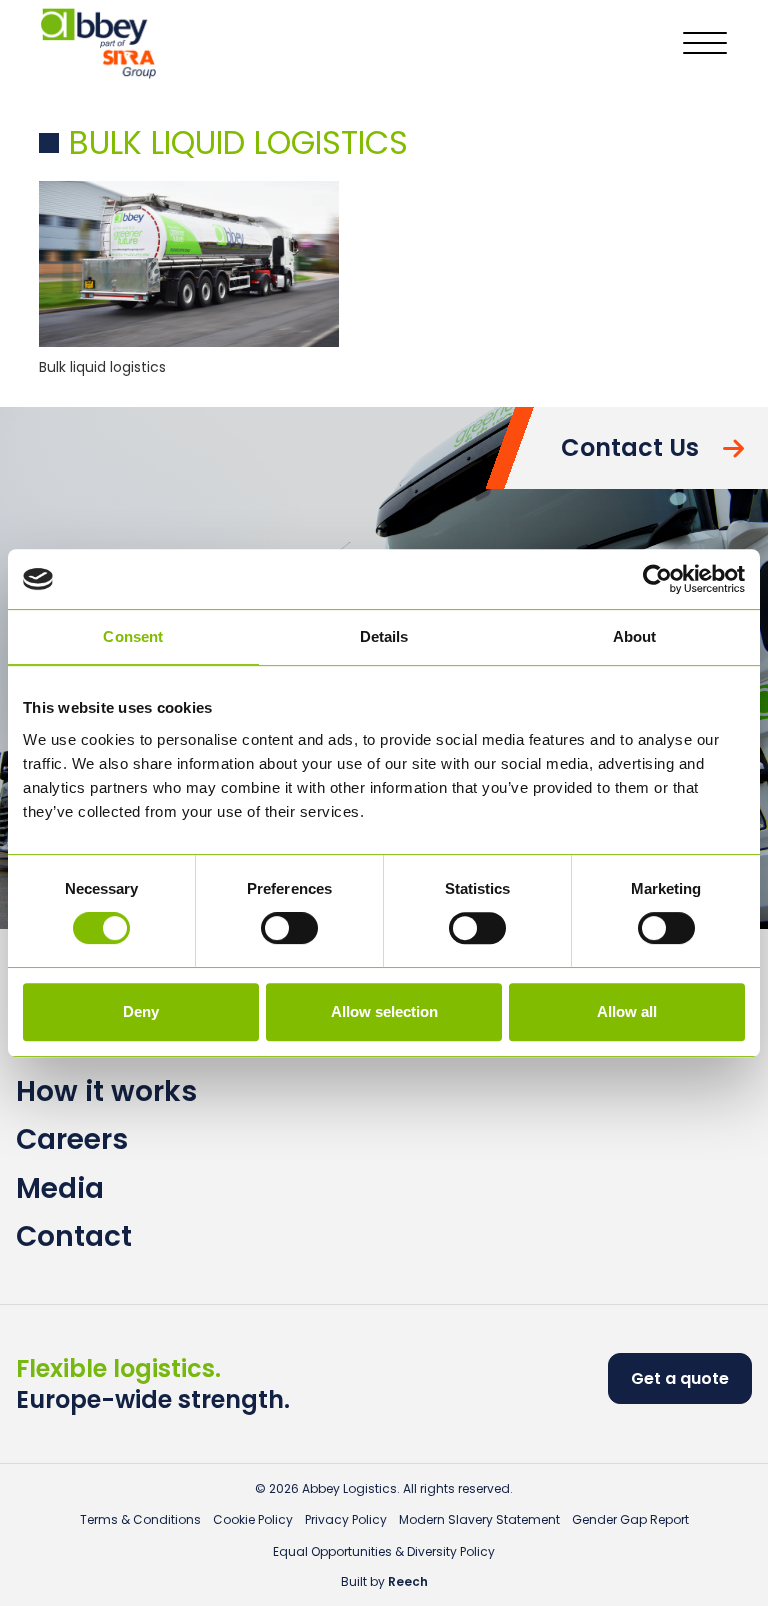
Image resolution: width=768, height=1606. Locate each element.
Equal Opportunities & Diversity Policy (384, 1551)
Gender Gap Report (630, 1519)
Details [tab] (384, 636)
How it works (106, 1091)
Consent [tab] (133, 636)
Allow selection (384, 1011)
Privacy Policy (346, 1519)
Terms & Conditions (140, 1519)
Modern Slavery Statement (479, 1519)
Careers (72, 1139)
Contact (74, 1236)
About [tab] (635, 636)
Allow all (627, 1011)
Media (60, 1188)
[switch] (289, 928)
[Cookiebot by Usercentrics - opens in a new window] (657, 579)
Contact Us (630, 447)
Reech (408, 1581)
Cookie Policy (253, 1519)
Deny (141, 1011)
